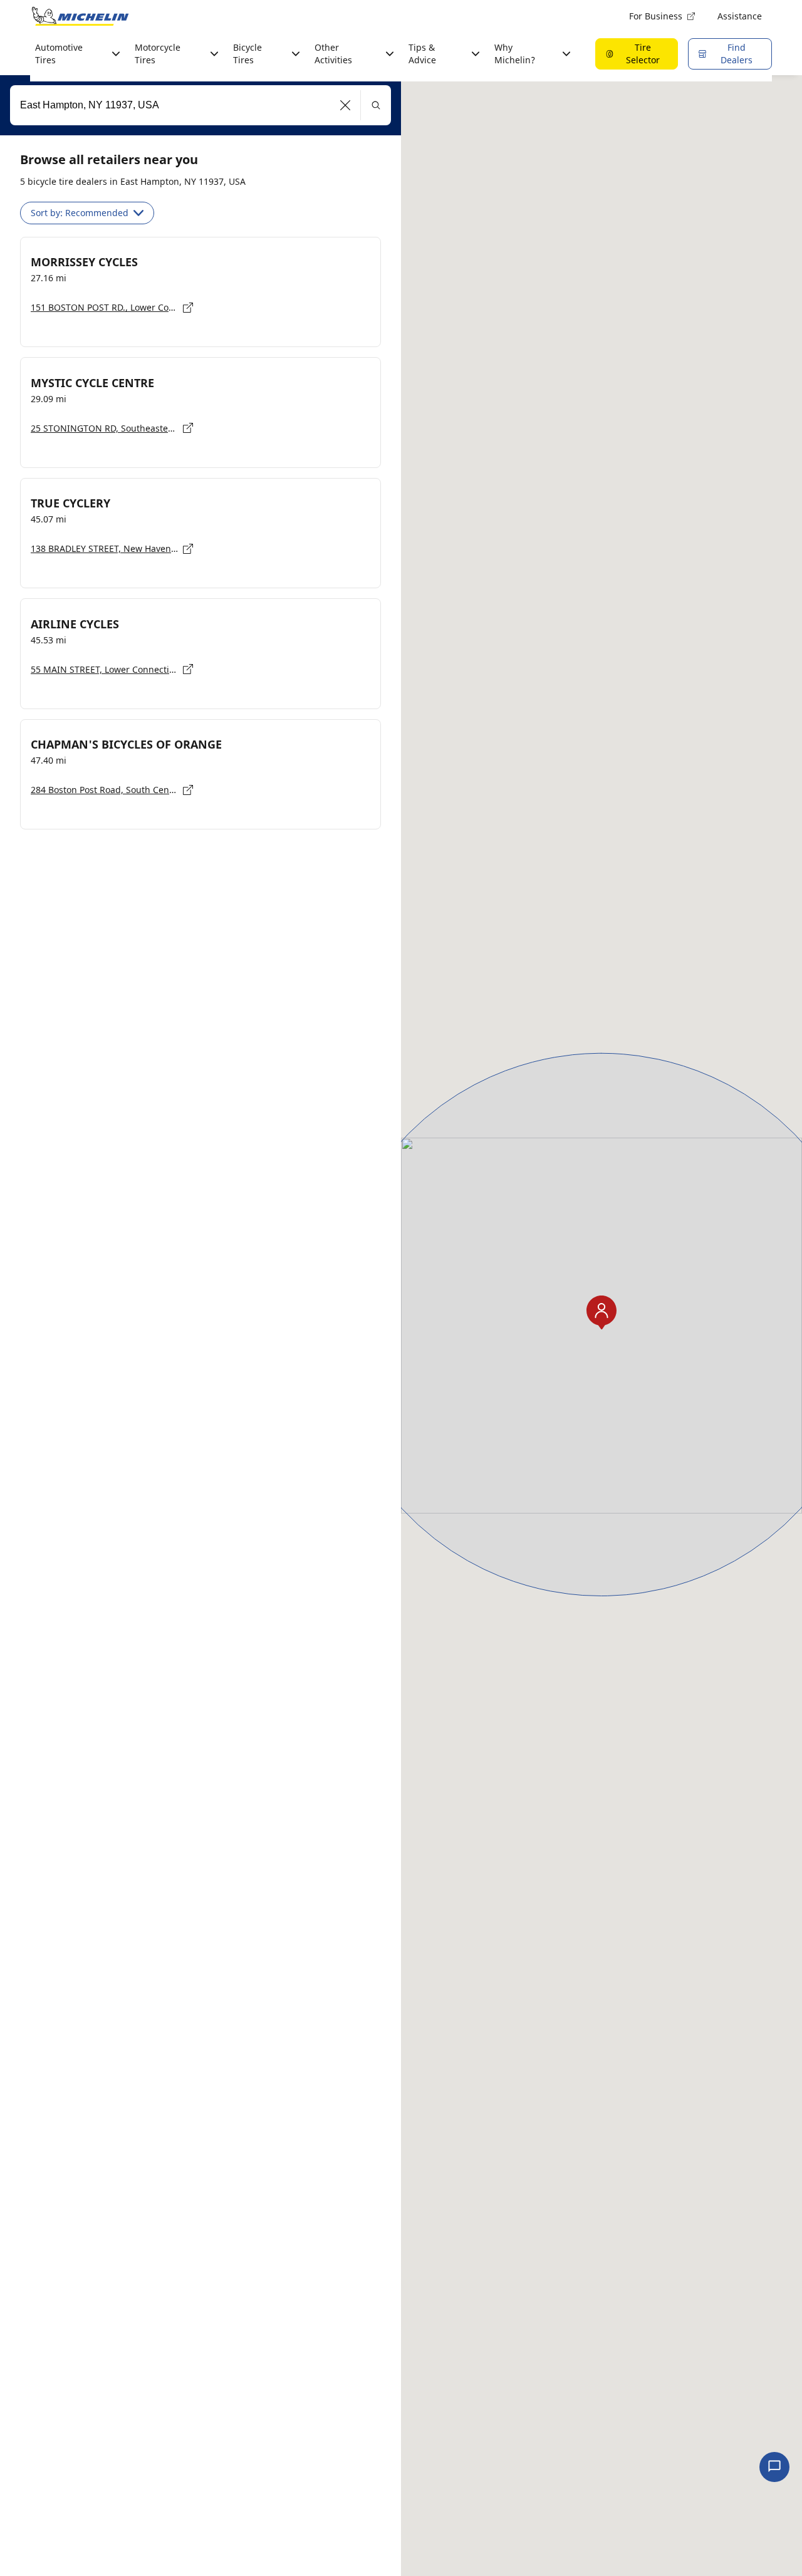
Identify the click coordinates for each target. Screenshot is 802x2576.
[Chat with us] (774, 2467)
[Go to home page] (80, 16)
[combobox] (200, 105)
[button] (346, 105)
